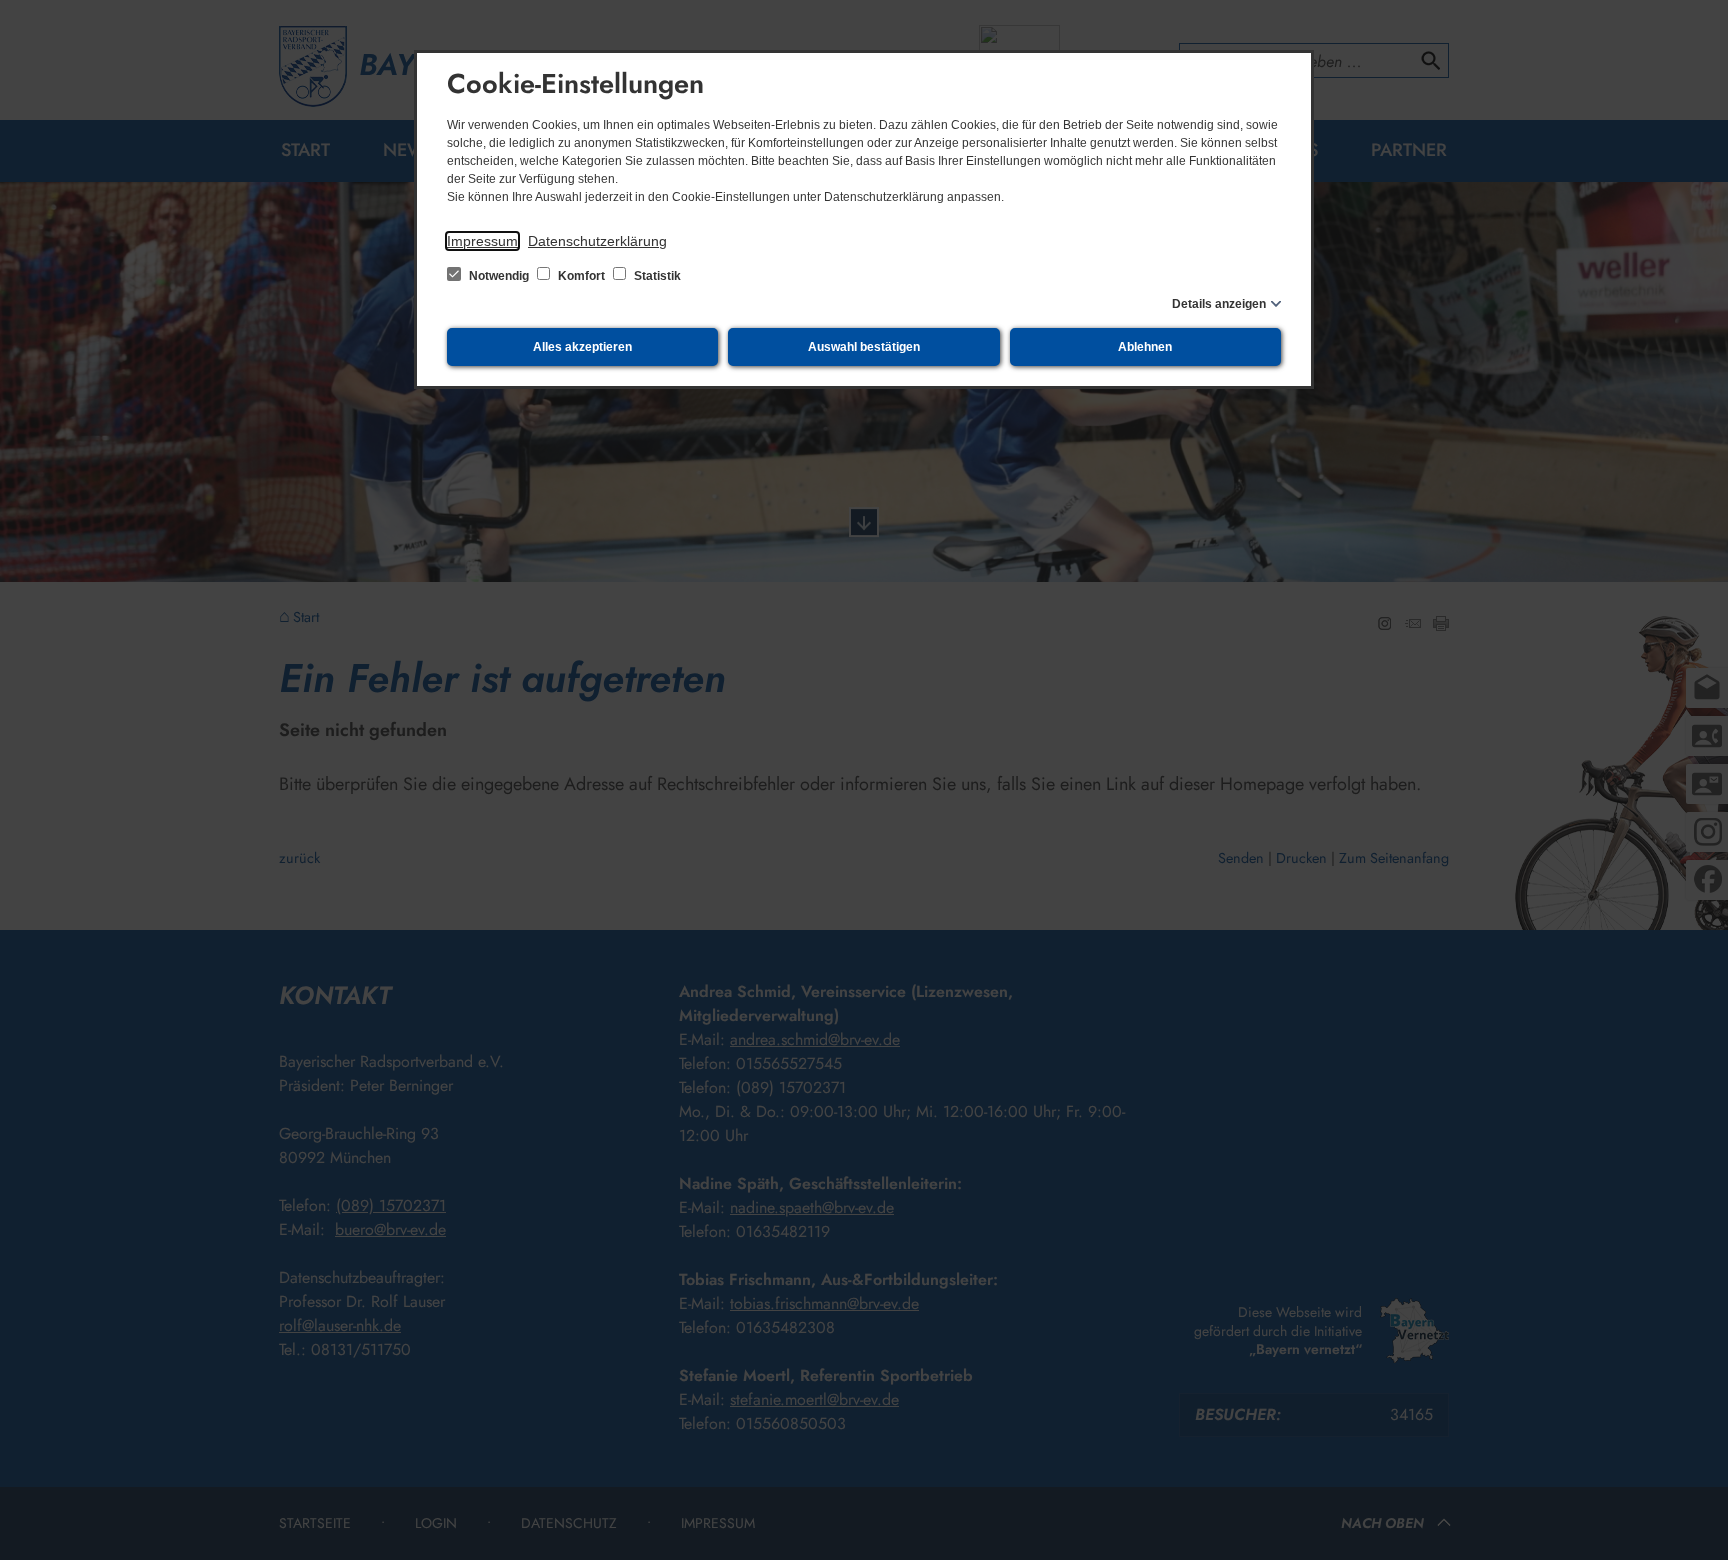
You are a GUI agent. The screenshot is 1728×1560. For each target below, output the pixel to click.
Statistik (656, 276)
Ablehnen (1145, 347)
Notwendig (499, 276)
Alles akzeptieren (582, 347)
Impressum (482, 241)
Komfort (581, 276)
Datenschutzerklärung (597, 241)
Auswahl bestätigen (864, 347)
